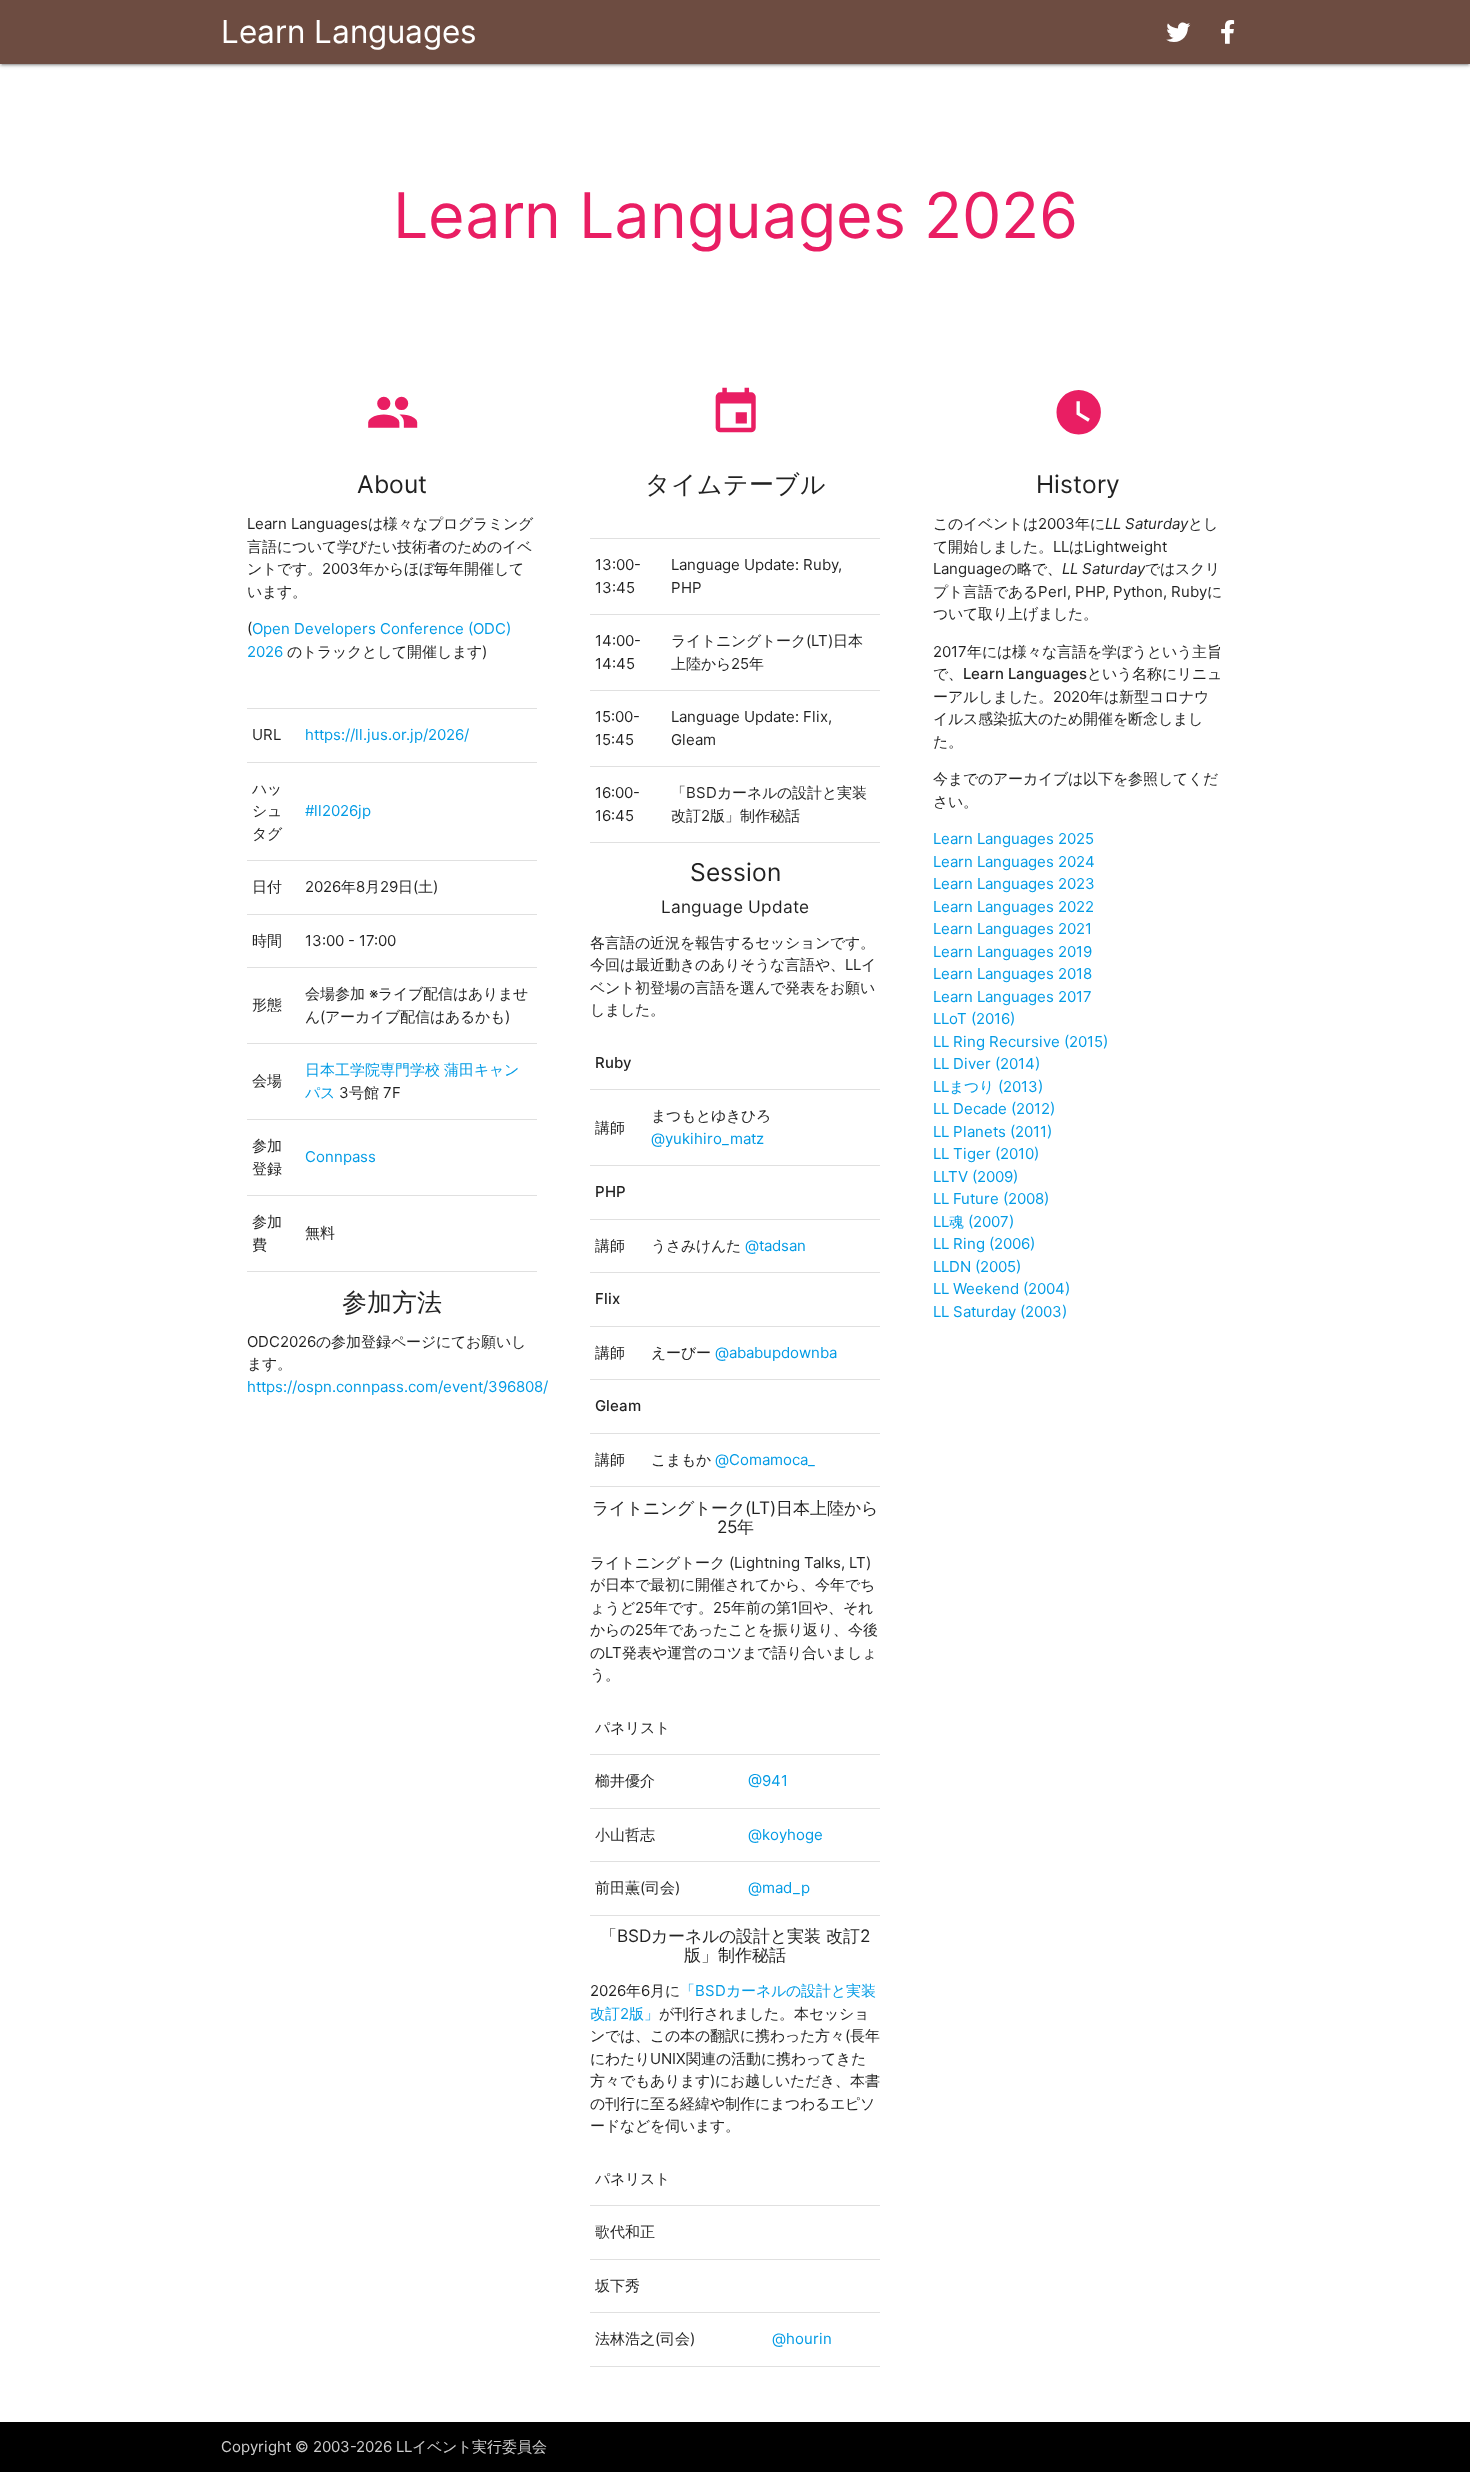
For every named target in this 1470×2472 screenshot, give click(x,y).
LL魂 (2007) (973, 1221)
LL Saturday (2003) (1000, 1311)
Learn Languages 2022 (1013, 906)
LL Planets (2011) (992, 1131)
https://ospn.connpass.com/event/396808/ (397, 1386)
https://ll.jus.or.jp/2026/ (387, 734)
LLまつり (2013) (988, 1086)
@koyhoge (785, 1834)
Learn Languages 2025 (1013, 838)
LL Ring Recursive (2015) (1020, 1041)
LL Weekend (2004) (1001, 1288)
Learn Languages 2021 (1012, 928)
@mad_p (779, 1887)
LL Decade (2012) (994, 1108)
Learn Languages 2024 (1014, 861)
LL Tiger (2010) (986, 1153)
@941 (768, 1780)
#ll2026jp (338, 810)
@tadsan (775, 1245)
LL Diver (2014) (986, 1063)
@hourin (802, 2338)
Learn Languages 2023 (1014, 883)
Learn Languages (348, 31)
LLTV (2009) (975, 1176)
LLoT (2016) (974, 1018)
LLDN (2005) (977, 1266)
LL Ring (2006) (984, 1243)
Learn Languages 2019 (1012, 951)
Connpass (340, 1156)
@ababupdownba (776, 1352)
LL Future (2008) (991, 1198)
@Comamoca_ (765, 1459)
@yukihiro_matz (707, 1138)
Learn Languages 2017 (1012, 996)
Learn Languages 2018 (1012, 973)
